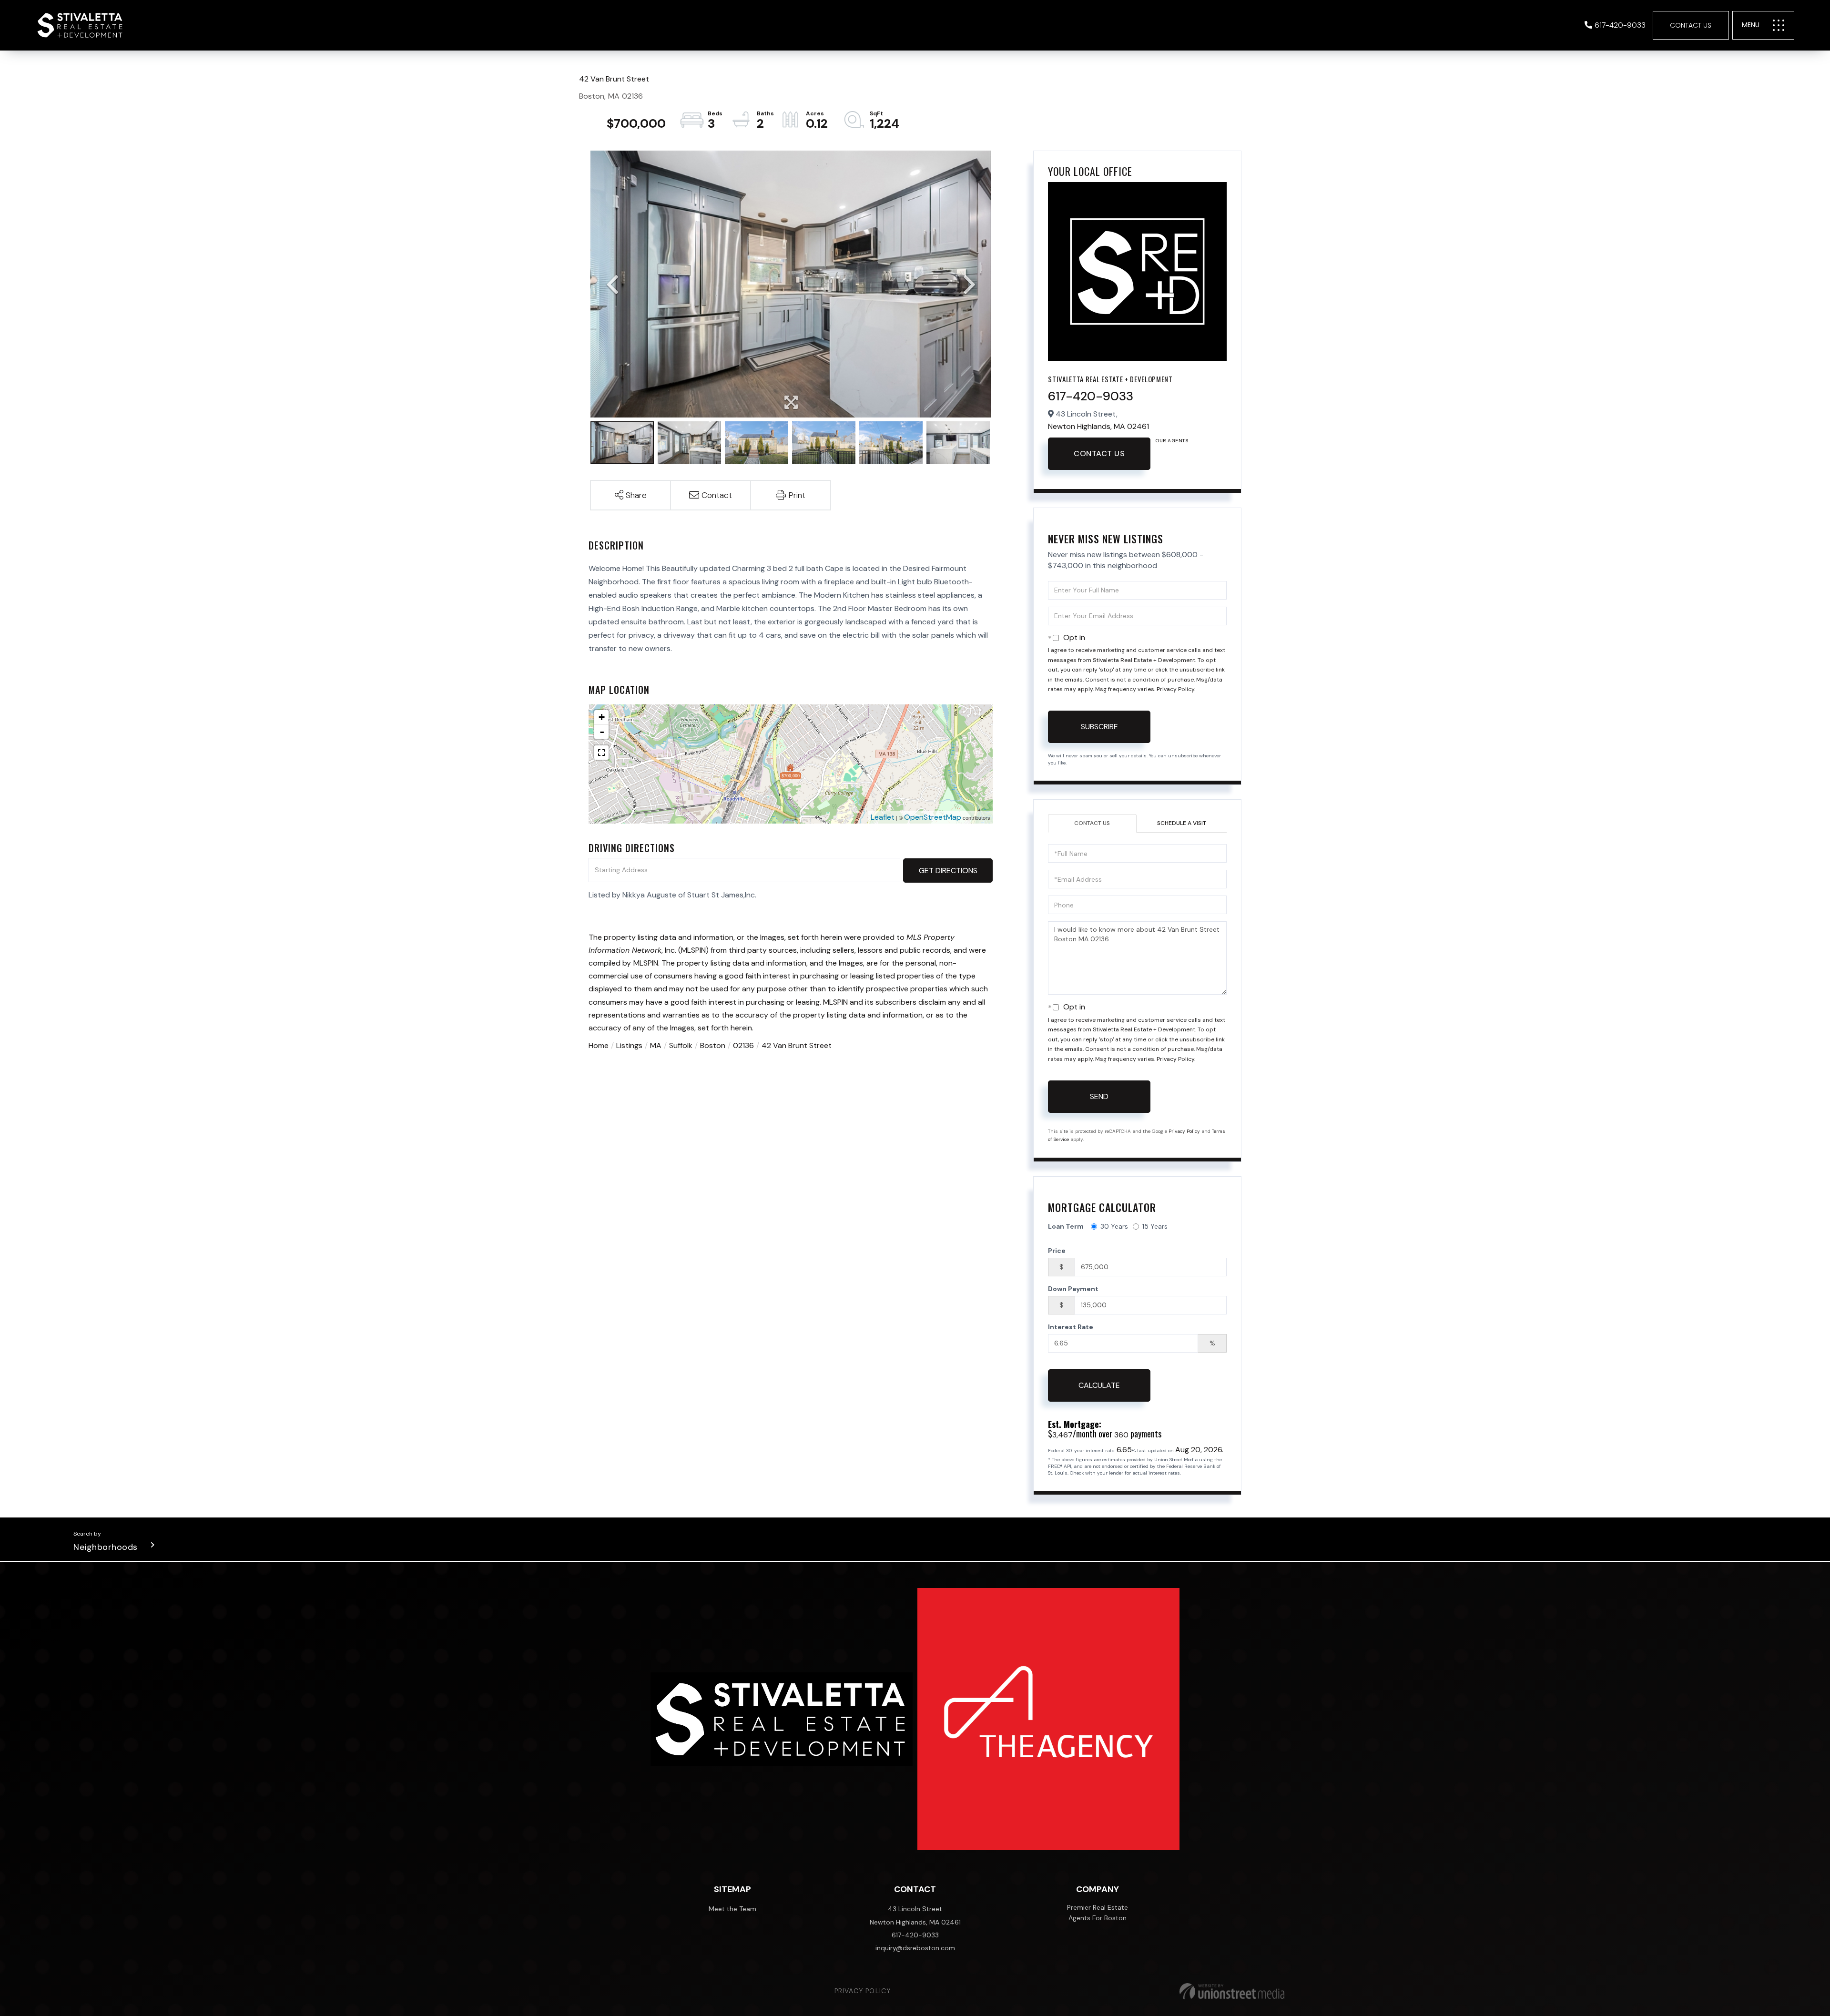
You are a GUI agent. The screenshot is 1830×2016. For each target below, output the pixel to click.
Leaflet (883, 817)
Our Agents (1172, 441)
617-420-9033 (1620, 25)
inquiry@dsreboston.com (915, 1948)
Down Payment (1073, 1289)
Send (1099, 1096)
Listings (629, 1045)
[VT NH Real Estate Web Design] (1232, 1991)
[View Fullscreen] (601, 753)
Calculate (1099, 1385)
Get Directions (948, 871)
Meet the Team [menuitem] (732, 1909)
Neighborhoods (106, 1547)
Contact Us (1691, 25)
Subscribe (1099, 727)
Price (1057, 1251)
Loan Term (1066, 1226)
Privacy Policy (1175, 689)
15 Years (1155, 1226)
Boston (713, 1045)
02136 (743, 1045)
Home (599, 1045)
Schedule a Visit (1182, 823)
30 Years (1114, 1226)
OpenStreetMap (933, 817)
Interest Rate (1071, 1327)
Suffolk (681, 1045)
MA (656, 1045)
